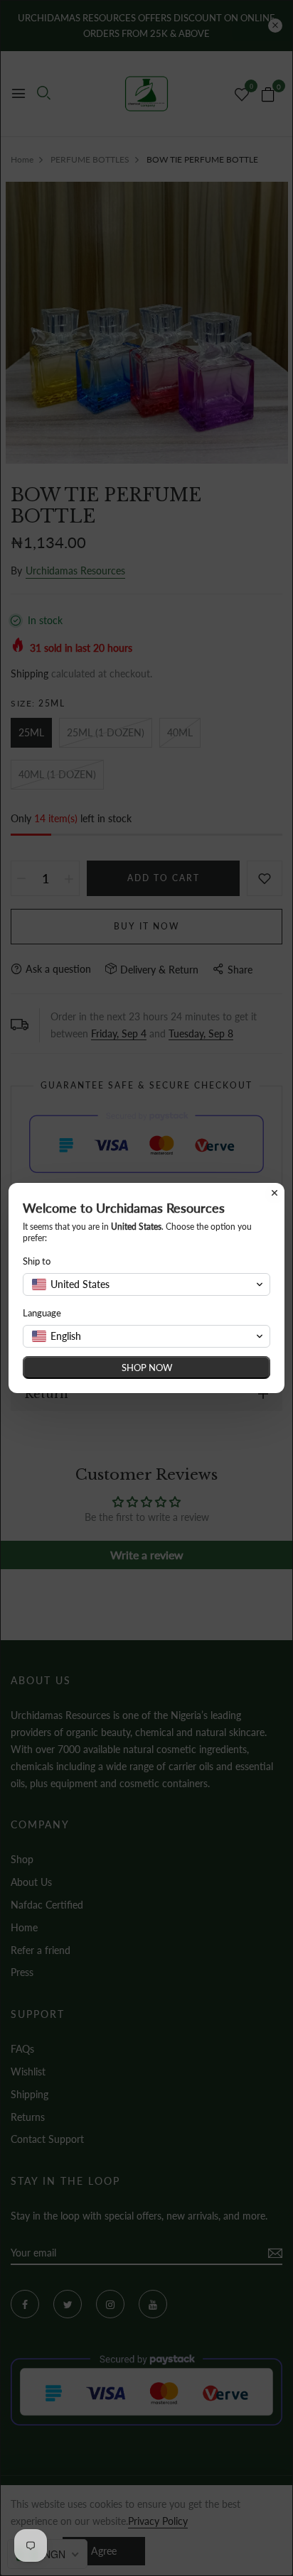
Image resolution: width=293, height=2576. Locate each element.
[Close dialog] (275, 1193)
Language (42, 1313)
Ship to (37, 1261)
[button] (146, 1284)
